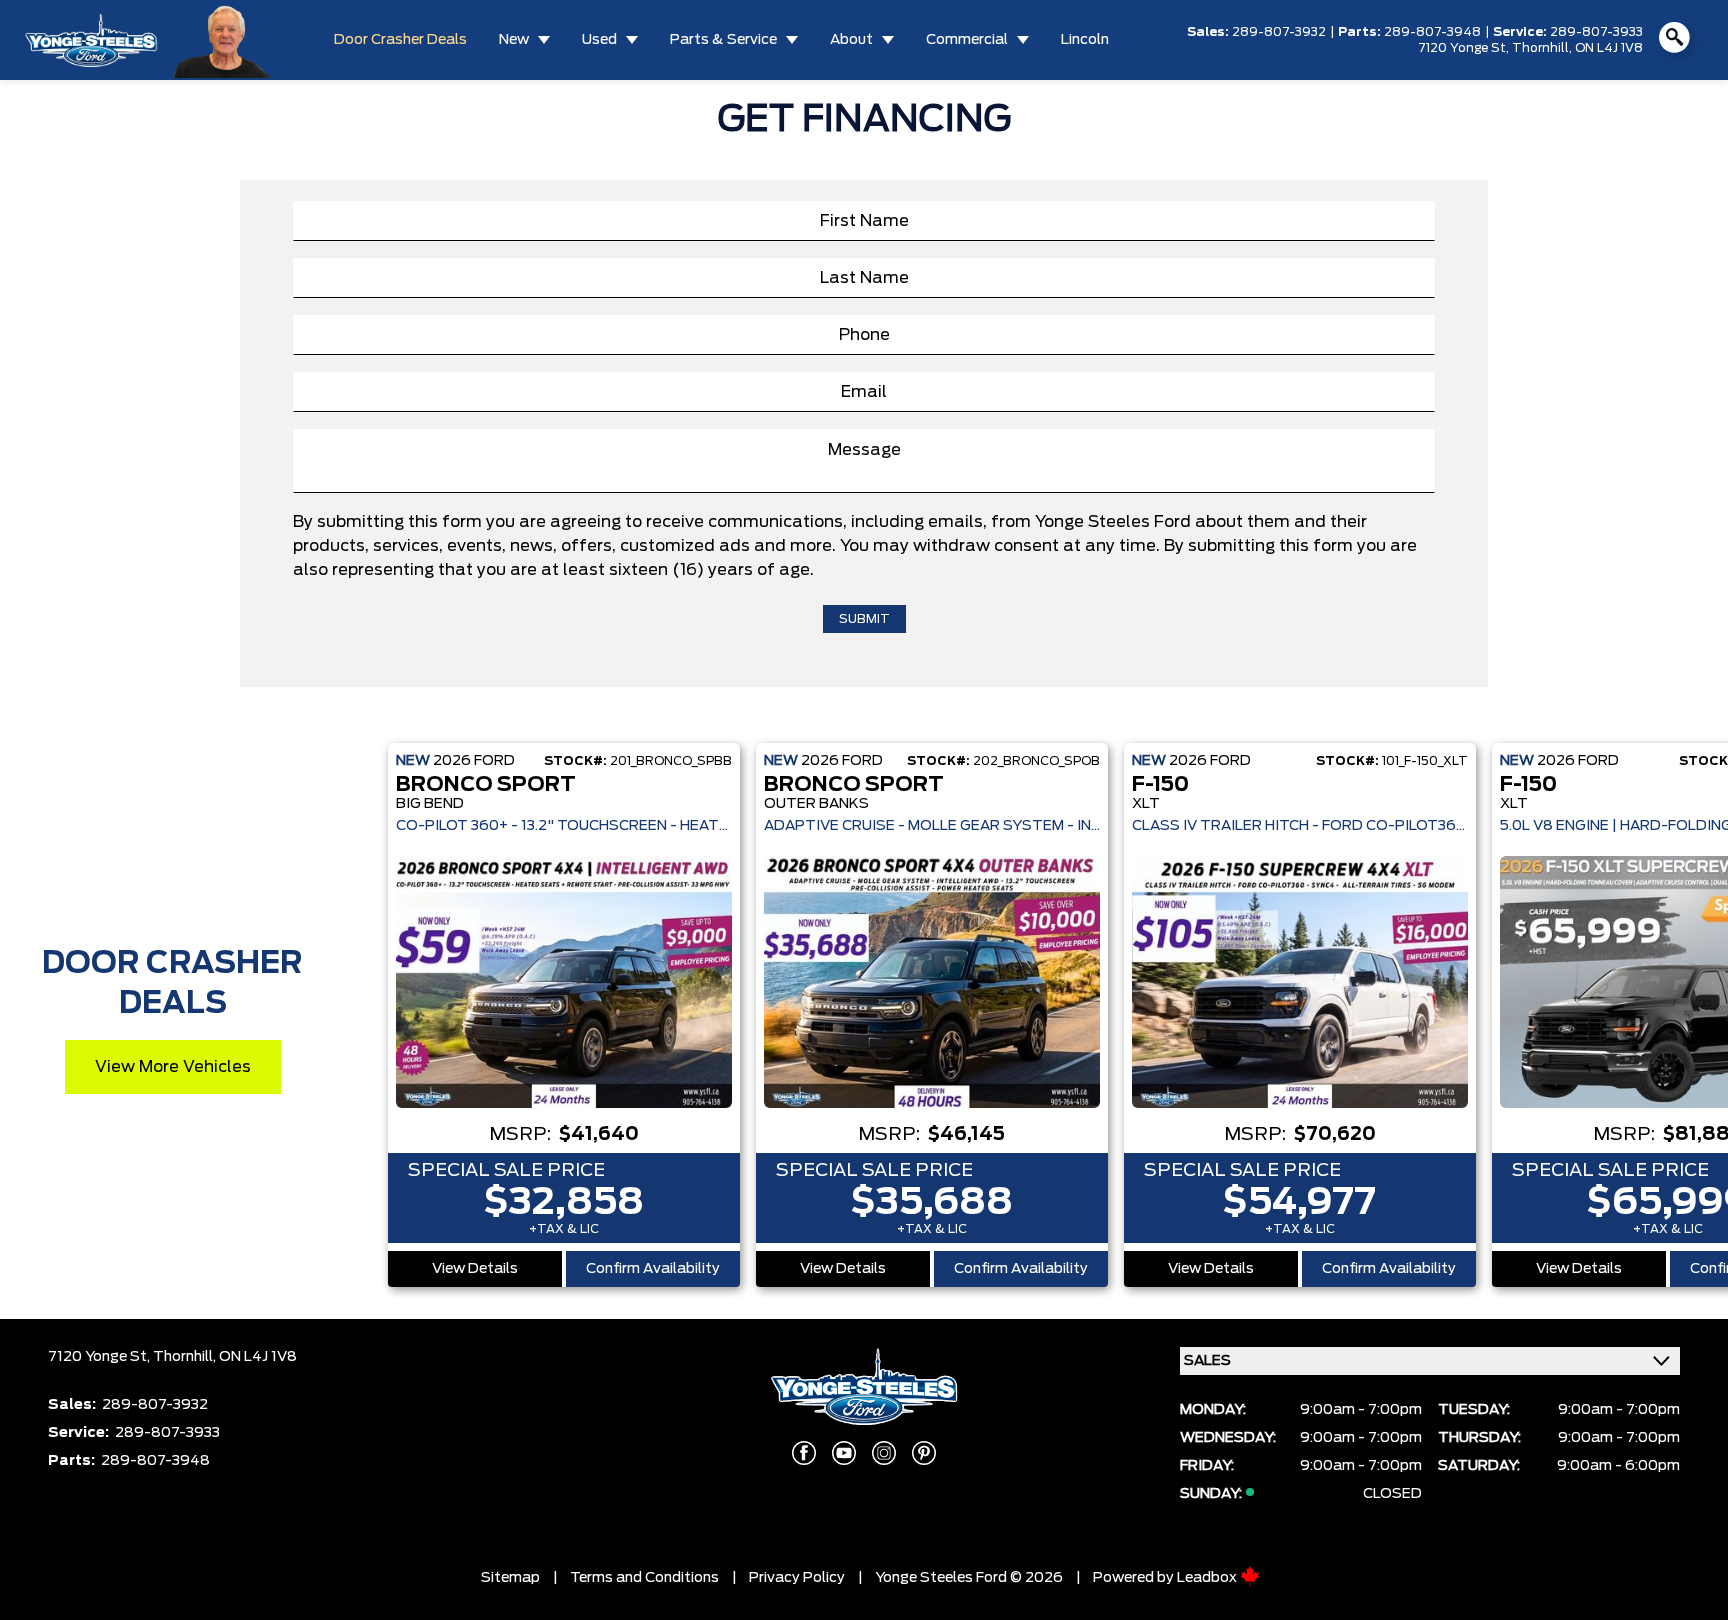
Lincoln (1085, 40)
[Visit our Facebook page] (804, 1453)
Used (599, 40)
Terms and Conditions (644, 1578)
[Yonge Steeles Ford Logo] (91, 40)
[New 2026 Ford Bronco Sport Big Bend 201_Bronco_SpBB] (564, 982)
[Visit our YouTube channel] (844, 1453)
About (851, 40)
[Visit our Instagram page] (884, 1453)
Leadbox (1208, 1578)
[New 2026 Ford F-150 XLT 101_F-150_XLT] (1300, 982)
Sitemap (510, 1578)
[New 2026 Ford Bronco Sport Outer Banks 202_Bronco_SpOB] (932, 982)
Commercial (967, 40)
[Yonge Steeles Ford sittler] (222, 39)
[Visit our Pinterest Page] (924, 1453)
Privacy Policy (797, 1578)
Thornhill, (1543, 48)
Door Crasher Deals (400, 40)
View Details (475, 1269)
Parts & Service (723, 40)
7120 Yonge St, (1465, 48)
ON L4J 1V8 (1609, 48)
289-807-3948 (1432, 32)
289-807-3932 (1279, 32)
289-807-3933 (1596, 32)
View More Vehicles (173, 1067)
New (514, 40)
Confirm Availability (653, 1269)
